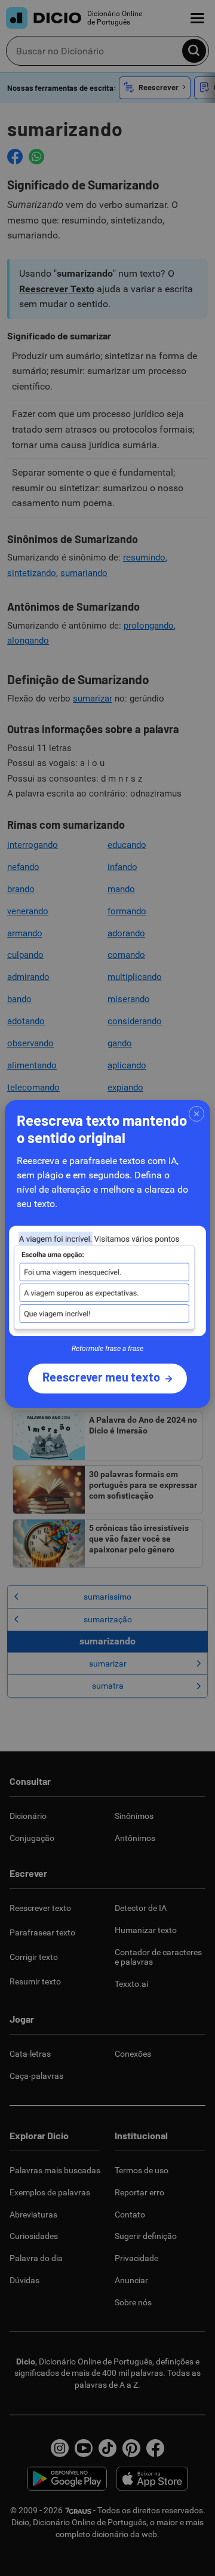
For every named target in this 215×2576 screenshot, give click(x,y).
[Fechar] (196, 1114)
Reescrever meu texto (101, 1377)
